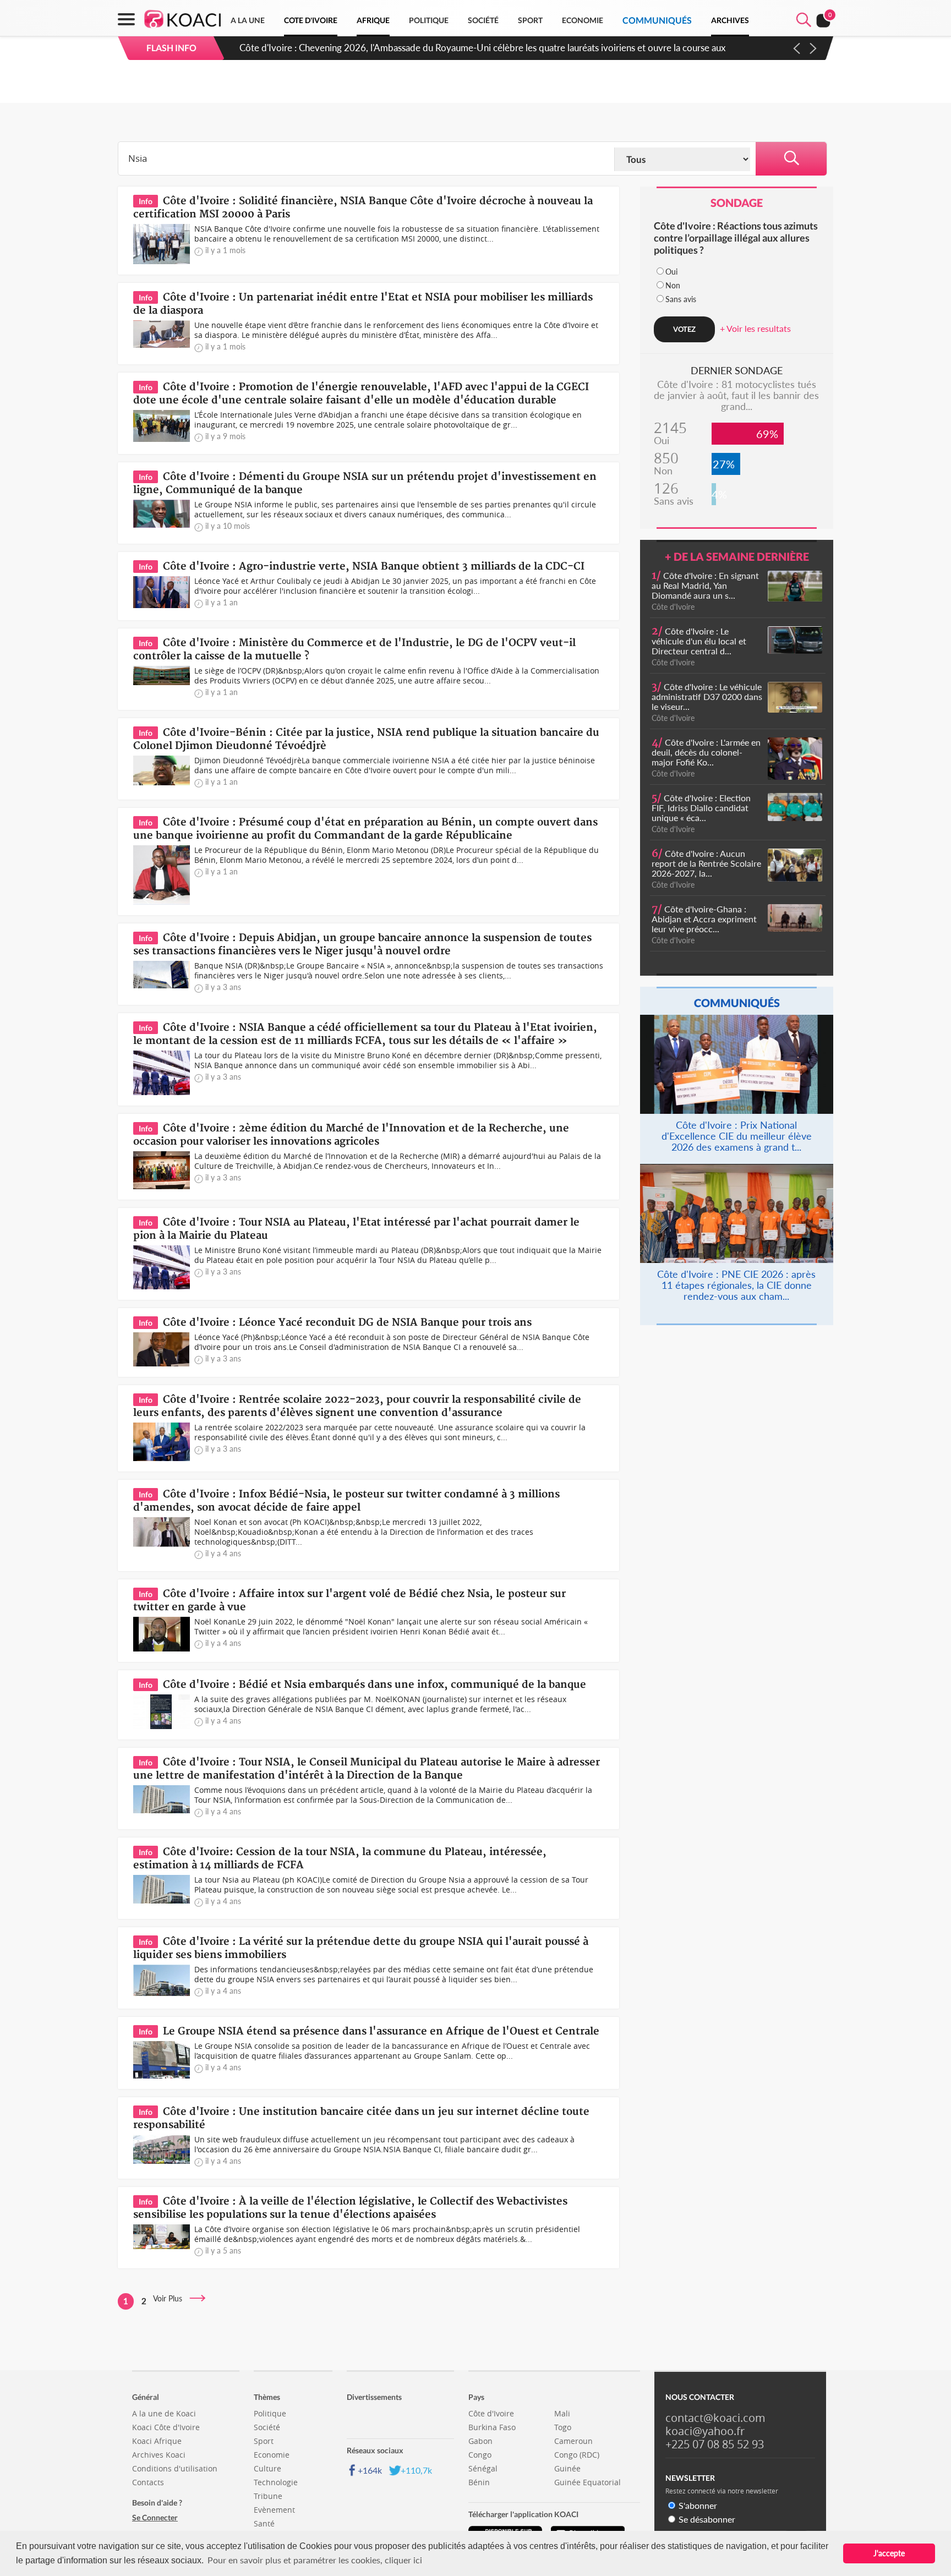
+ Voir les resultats (755, 328)
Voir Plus (171, 2298)
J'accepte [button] (889, 2553)
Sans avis (681, 299)
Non (673, 285)
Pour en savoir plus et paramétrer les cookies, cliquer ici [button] (315, 2560)
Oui (671, 272)
